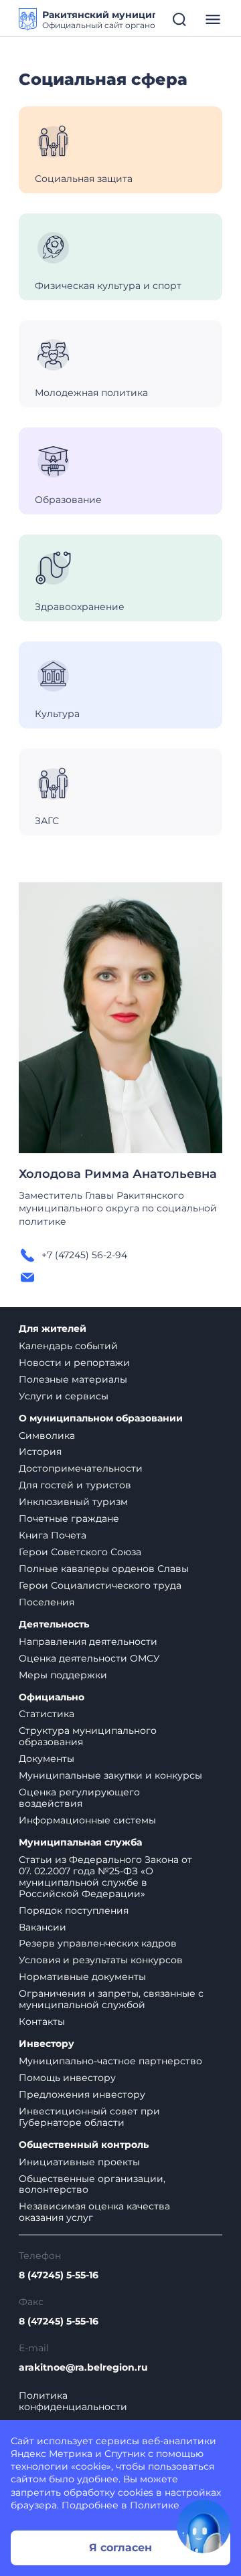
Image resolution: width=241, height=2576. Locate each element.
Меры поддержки (63, 1675)
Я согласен (120, 2548)
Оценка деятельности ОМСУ (89, 1658)
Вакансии (43, 1927)
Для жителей (53, 1329)
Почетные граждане (69, 1518)
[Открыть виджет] (204, 2527)
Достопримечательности (81, 1468)
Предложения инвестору (82, 2094)
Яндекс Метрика (52, 2454)
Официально (52, 1697)
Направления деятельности (88, 1642)
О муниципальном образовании (101, 1418)
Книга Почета (53, 1535)
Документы (47, 1759)
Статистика (47, 1714)
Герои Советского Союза (80, 1552)
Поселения (47, 1602)
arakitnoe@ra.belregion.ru (83, 2368)
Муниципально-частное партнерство (110, 2061)
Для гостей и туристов (75, 1485)
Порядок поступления (74, 1910)
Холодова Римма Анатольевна (118, 1174)
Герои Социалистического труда (100, 1585)
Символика (47, 1435)
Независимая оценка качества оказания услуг (94, 2212)
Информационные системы (87, 1820)
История (40, 1452)
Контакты (42, 2021)
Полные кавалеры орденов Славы (104, 1569)
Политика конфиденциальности (73, 2401)
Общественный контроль (84, 2145)
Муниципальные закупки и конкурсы (110, 1775)
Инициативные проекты (79, 2162)
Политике (155, 2505)
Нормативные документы (82, 1977)
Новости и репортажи (74, 1363)
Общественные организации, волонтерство (92, 2184)
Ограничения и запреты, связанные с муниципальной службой (111, 1999)
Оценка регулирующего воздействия (79, 1798)
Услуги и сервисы (64, 1396)
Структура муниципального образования (88, 1736)
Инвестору (47, 2044)
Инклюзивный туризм (73, 1502)
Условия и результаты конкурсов (101, 1960)
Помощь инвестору (67, 2078)
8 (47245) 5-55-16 (59, 2275)
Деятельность (54, 1624)
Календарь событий (68, 1346)
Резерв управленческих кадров (98, 1943)
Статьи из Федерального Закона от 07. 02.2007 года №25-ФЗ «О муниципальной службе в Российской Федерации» (105, 1877)
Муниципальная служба (80, 1843)
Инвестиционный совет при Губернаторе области (89, 2117)
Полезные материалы (73, 1379)
